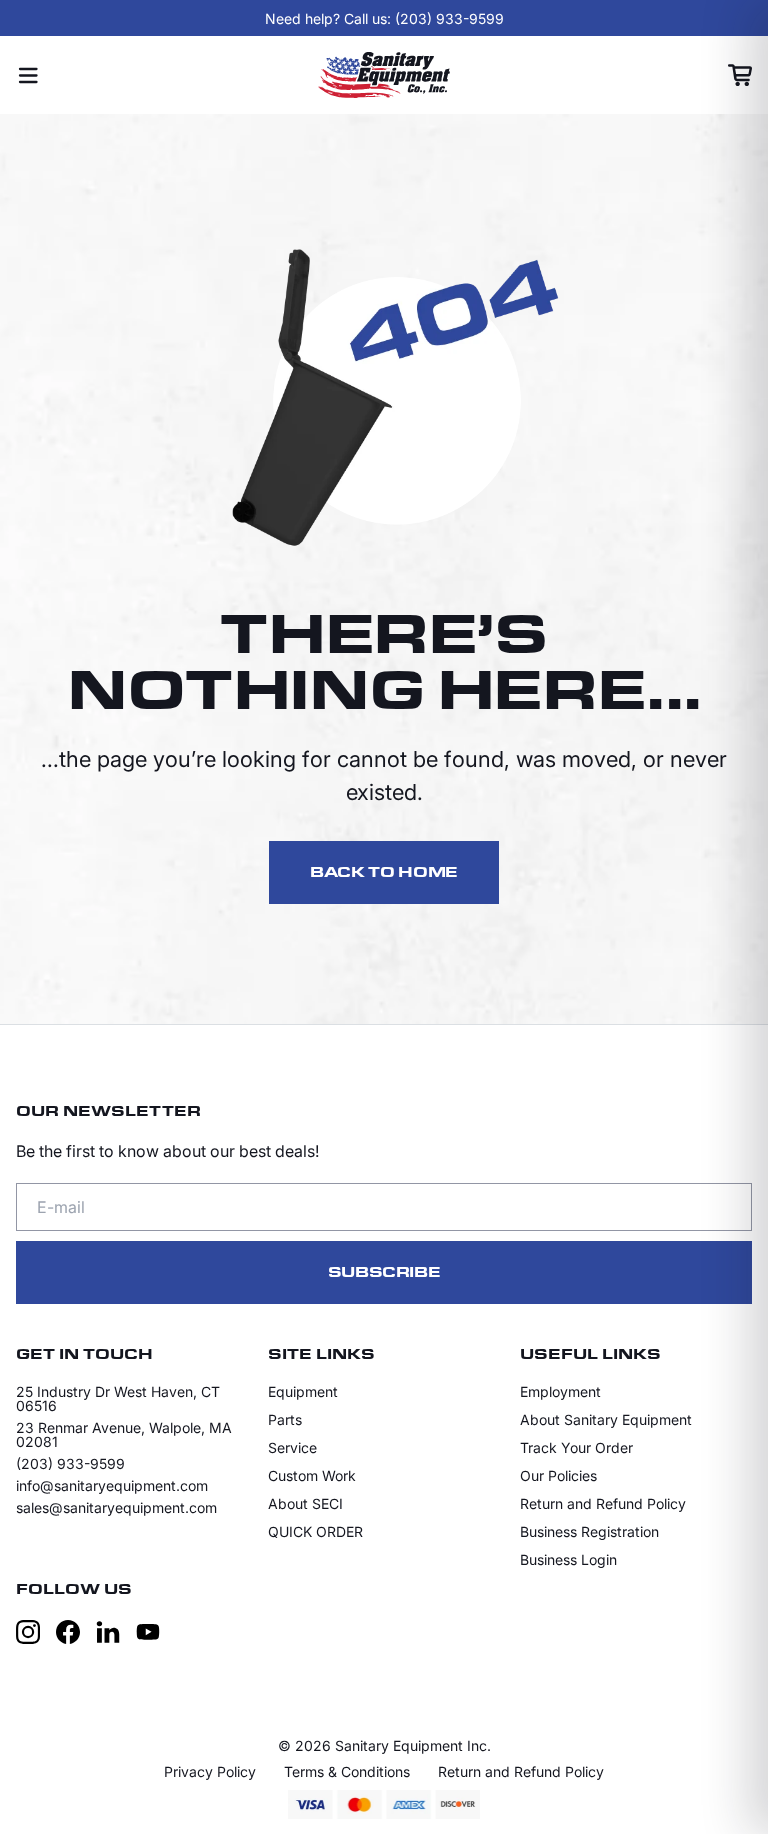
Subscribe (384, 1272)
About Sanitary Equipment (606, 1420)
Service (292, 1448)
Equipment (303, 1392)
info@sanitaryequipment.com (112, 1485)
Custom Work (312, 1476)
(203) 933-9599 (449, 18)
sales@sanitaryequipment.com (116, 1507)
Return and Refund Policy (603, 1504)
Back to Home (384, 872)
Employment (560, 1392)
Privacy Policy (210, 1771)
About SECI (305, 1504)
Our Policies (558, 1476)
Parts (285, 1420)
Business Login (568, 1560)
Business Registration (589, 1532)
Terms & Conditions (347, 1771)
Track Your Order (576, 1448)
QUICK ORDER (315, 1532)
